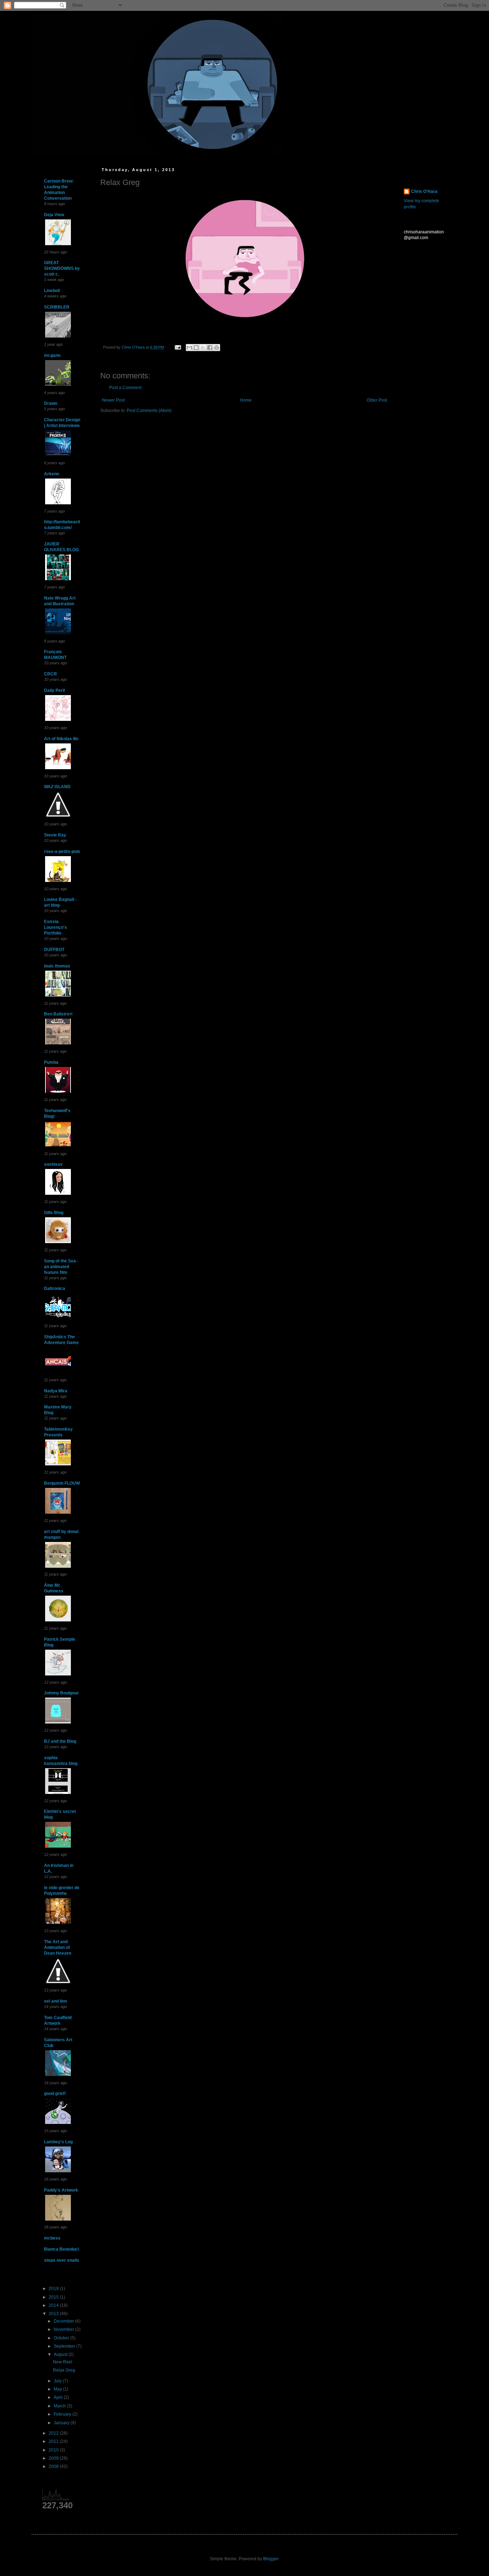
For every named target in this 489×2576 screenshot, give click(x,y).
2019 (54, 2289)
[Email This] (189, 348)
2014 (54, 2305)
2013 (54, 2314)
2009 (54, 2458)
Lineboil (52, 291)
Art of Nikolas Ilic (61, 739)
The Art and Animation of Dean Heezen (58, 1947)
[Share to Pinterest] (217, 348)
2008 (54, 2466)
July (58, 2381)
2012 (54, 2433)
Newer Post (113, 400)
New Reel (63, 2362)
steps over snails (62, 2260)
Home (246, 400)
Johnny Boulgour (61, 1693)
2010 (54, 2450)
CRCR (50, 674)
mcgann (52, 355)
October (62, 2338)
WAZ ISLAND (57, 787)
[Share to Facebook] (210, 348)
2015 (54, 2297)
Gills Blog (54, 1213)
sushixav (53, 1164)
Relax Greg (64, 2370)
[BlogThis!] (196, 348)
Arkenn (52, 474)
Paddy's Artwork (61, 2190)
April (59, 2397)
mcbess (52, 2238)
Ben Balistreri (58, 1014)
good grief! (55, 2094)
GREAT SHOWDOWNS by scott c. (62, 268)
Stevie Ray (55, 835)
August (61, 2354)
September (65, 2346)
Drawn (51, 403)
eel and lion (55, 2001)
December (64, 2321)
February (63, 2414)
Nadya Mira (56, 1391)
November (64, 2329)
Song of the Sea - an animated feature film (61, 1267)
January (62, 2423)
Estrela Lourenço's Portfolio (55, 927)
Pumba (51, 1062)
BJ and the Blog (60, 1741)
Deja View (54, 215)
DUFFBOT (54, 950)
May (58, 2389)
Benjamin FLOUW (62, 1483)
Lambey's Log (58, 2142)
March (60, 2406)
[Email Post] (178, 347)
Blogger (271, 2559)
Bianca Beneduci (61, 2249)
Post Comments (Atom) (149, 411)
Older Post (377, 400)
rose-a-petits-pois (62, 852)
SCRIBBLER (57, 307)
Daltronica (55, 1289)
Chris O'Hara (424, 191)
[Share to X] (203, 348)
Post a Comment (125, 388)
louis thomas (57, 966)
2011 (54, 2441)
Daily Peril (54, 690)
